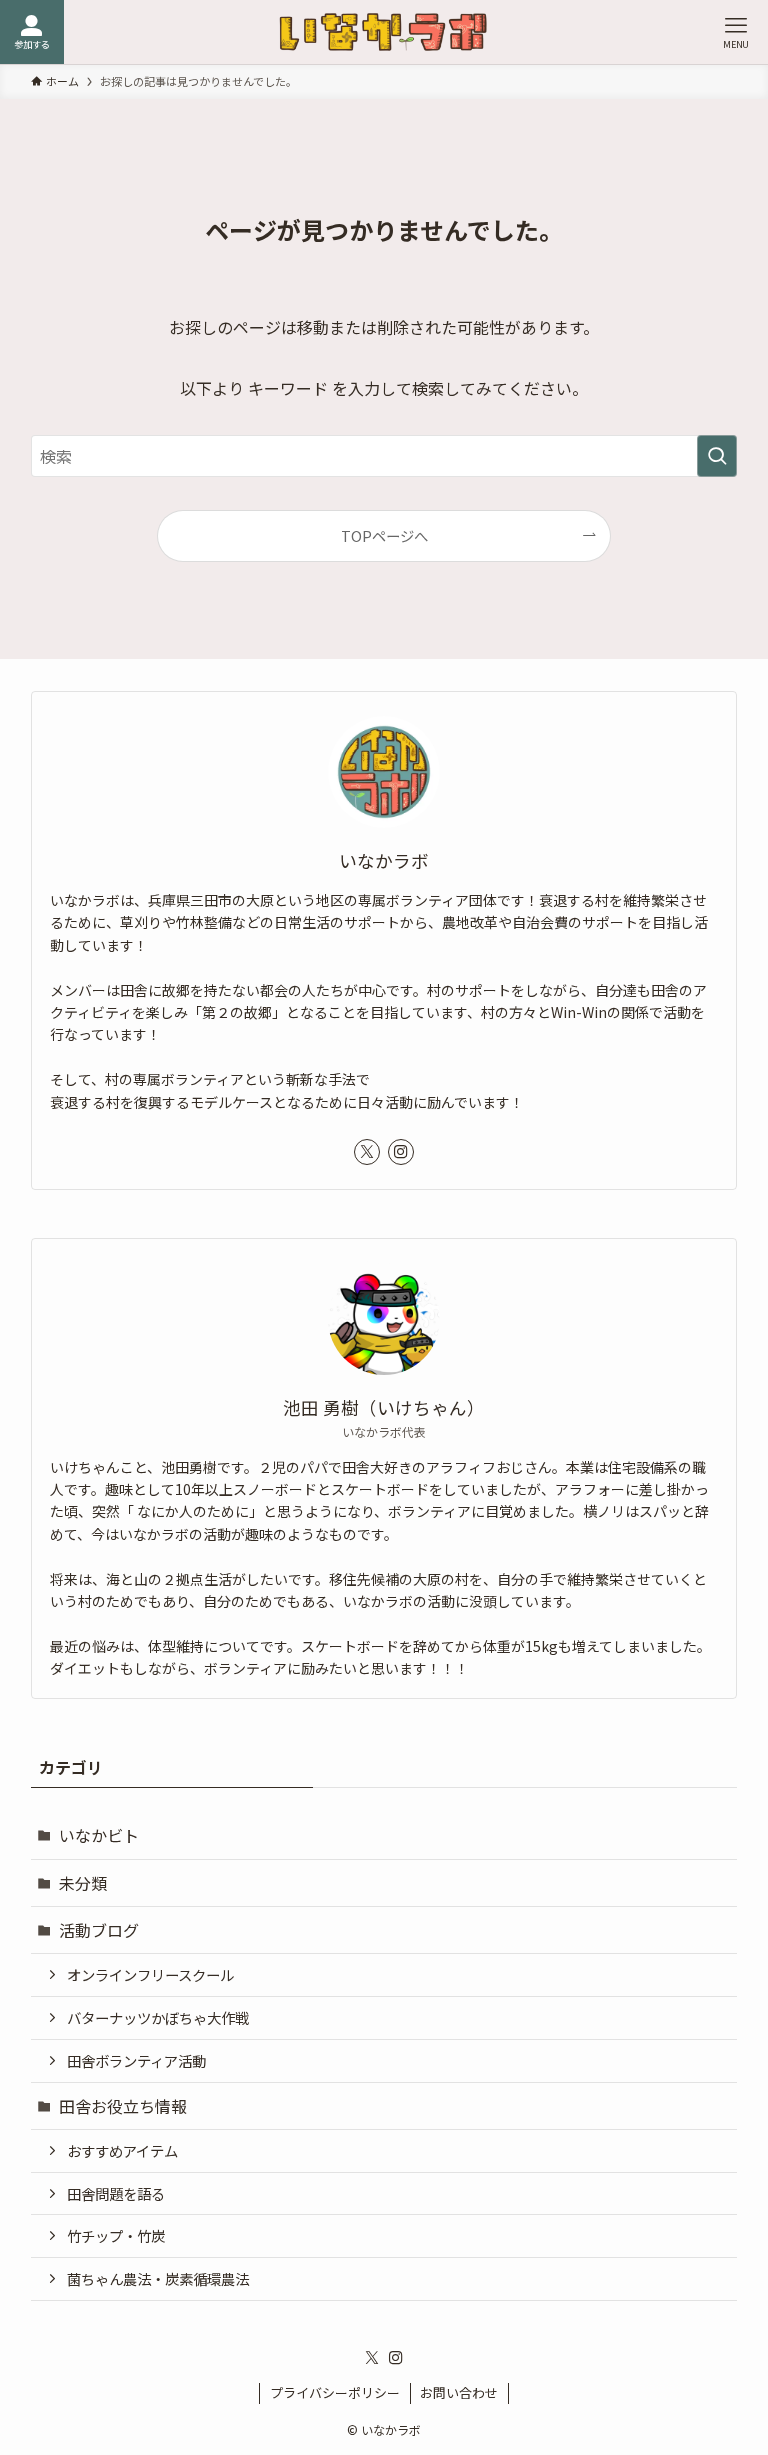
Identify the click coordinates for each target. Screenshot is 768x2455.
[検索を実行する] (717, 456)
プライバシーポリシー (335, 2392)
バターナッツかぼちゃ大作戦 (158, 2017)
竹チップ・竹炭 (116, 2235)
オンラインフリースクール (150, 1974)
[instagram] (401, 1152)
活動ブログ (99, 1930)
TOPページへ (384, 535)
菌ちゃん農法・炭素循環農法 (158, 2278)
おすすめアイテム (122, 2150)
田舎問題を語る (116, 2193)
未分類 (83, 1883)
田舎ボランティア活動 (136, 2060)
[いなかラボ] (383, 32)
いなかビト (99, 1835)
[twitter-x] (367, 1152)
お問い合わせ (459, 2392)
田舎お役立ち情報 (123, 2106)
